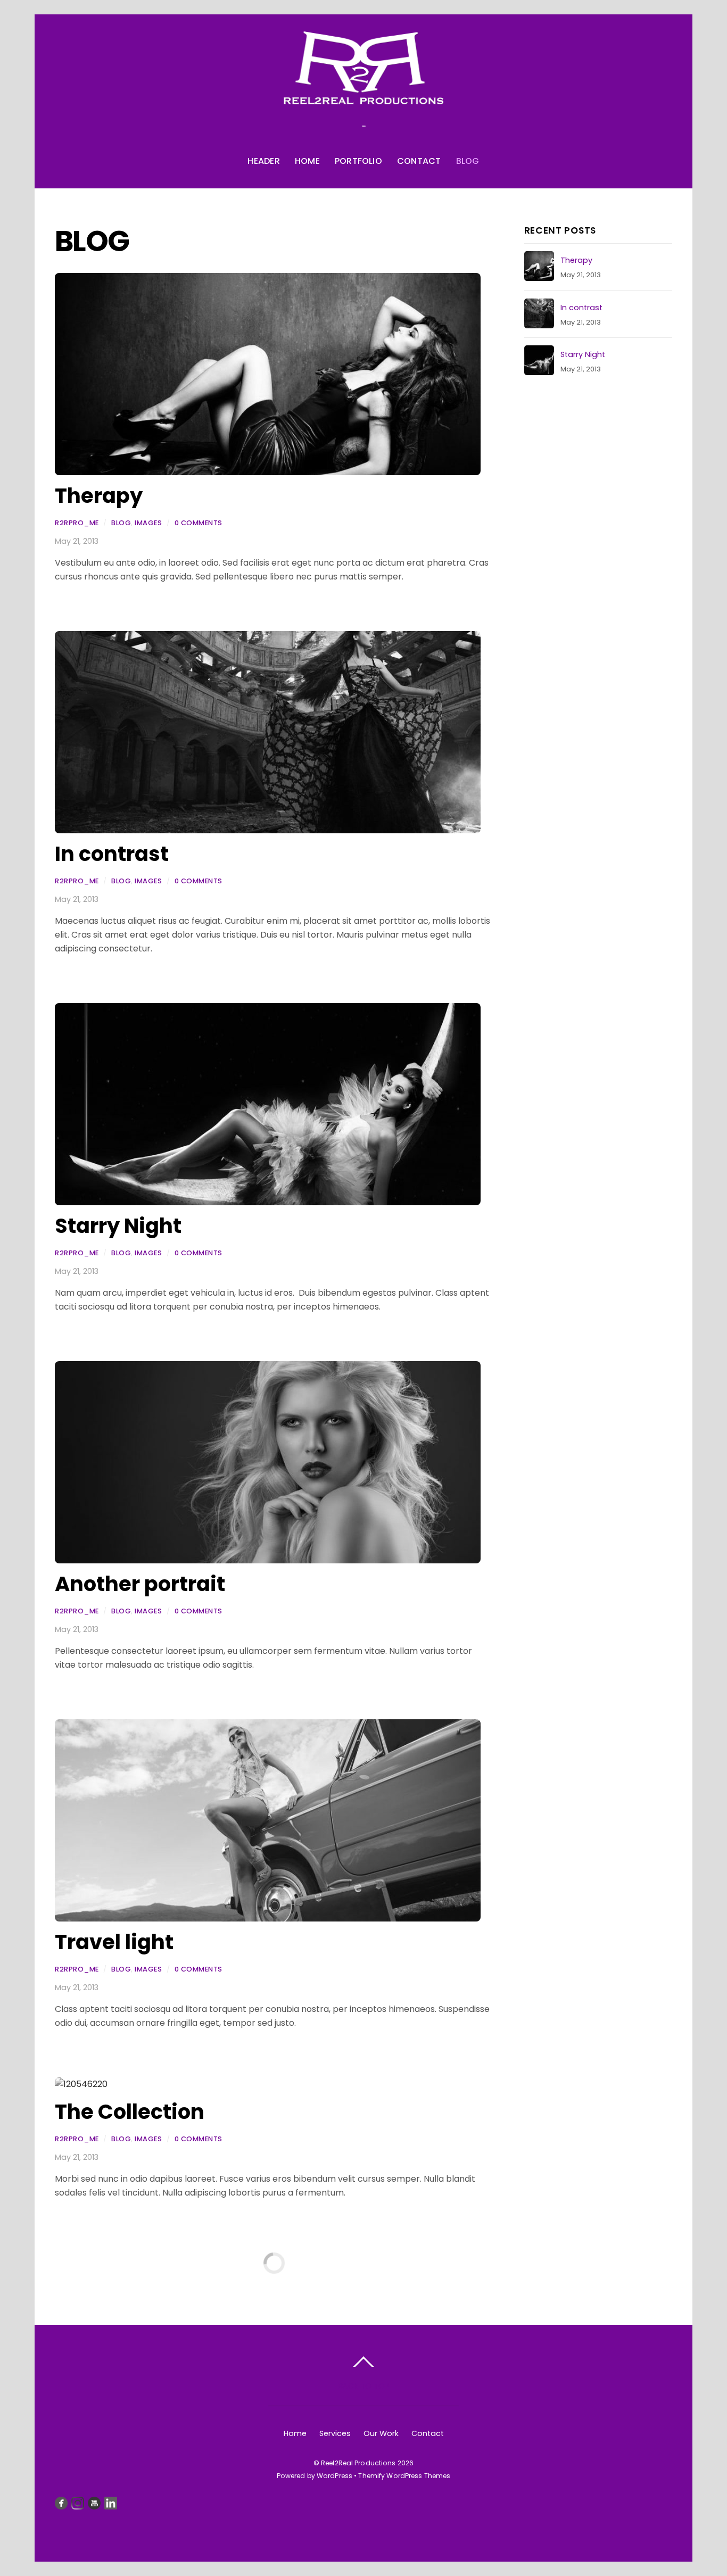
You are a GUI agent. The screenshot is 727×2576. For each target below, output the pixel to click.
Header (263, 161)
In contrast (112, 854)
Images (148, 523)
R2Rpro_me (77, 523)
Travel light (114, 1942)
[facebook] (61, 2503)
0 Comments (199, 523)
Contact (419, 161)
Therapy (99, 496)
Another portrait (140, 1584)
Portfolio (358, 161)
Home (307, 161)
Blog (468, 161)
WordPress (334, 2476)
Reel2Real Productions (358, 2463)
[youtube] (94, 2503)
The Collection (130, 2112)
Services (335, 2433)
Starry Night (118, 1226)
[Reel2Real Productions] (363, 93)
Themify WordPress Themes (404, 2476)
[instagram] (78, 2503)
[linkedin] (111, 2503)
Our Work (381, 2433)
